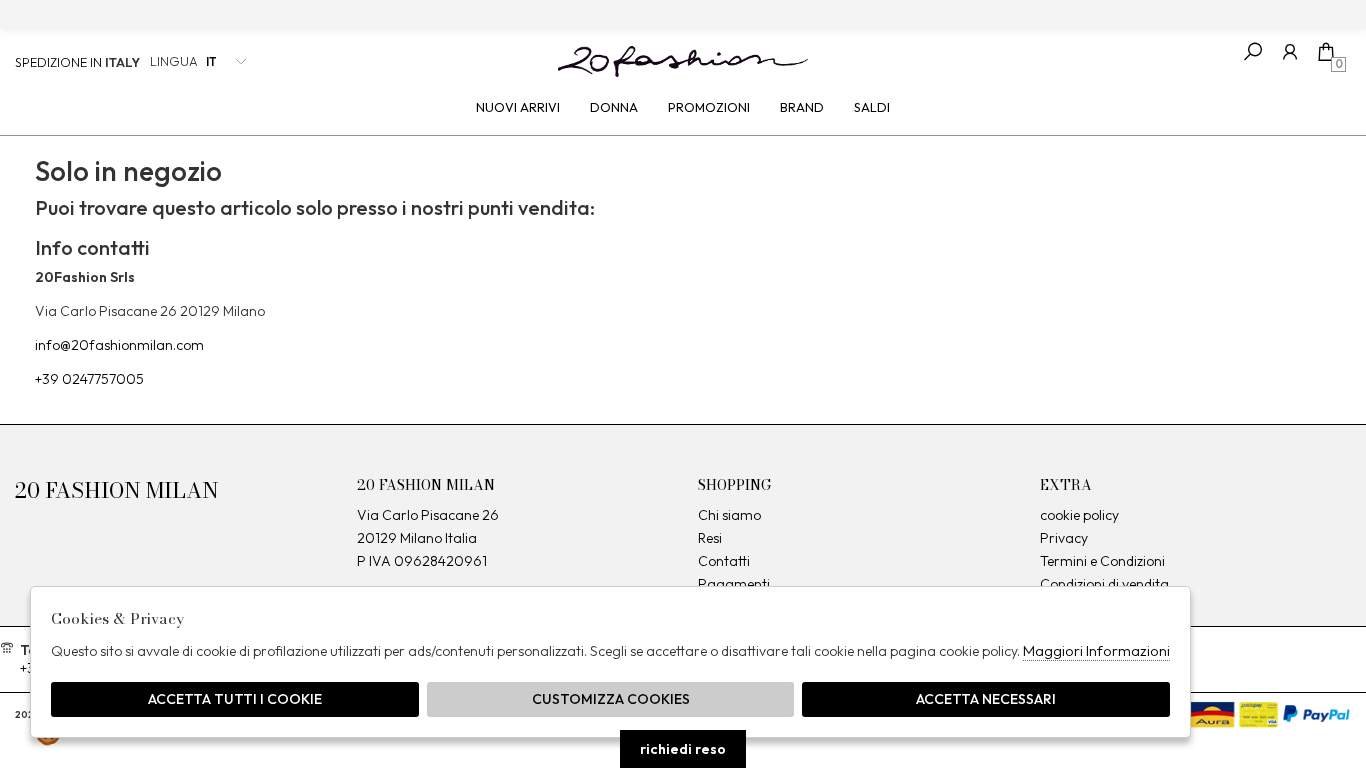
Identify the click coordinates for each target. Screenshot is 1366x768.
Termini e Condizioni (1102, 561)
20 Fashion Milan (683, 61)
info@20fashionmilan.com (119, 345)
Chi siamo (729, 515)
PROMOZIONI (709, 107)
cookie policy (1079, 515)
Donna (614, 107)
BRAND (802, 107)
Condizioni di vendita (1104, 584)
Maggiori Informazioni (1096, 650)
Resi (710, 538)
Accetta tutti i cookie (235, 699)
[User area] (1289, 51)
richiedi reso (683, 749)
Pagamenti (734, 584)
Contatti (724, 561)
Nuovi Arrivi (518, 107)
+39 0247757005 (89, 379)
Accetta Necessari (986, 699)
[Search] (1253, 51)
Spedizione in (77, 62)
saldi (872, 107)
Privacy (1064, 538)
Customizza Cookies (611, 699)
